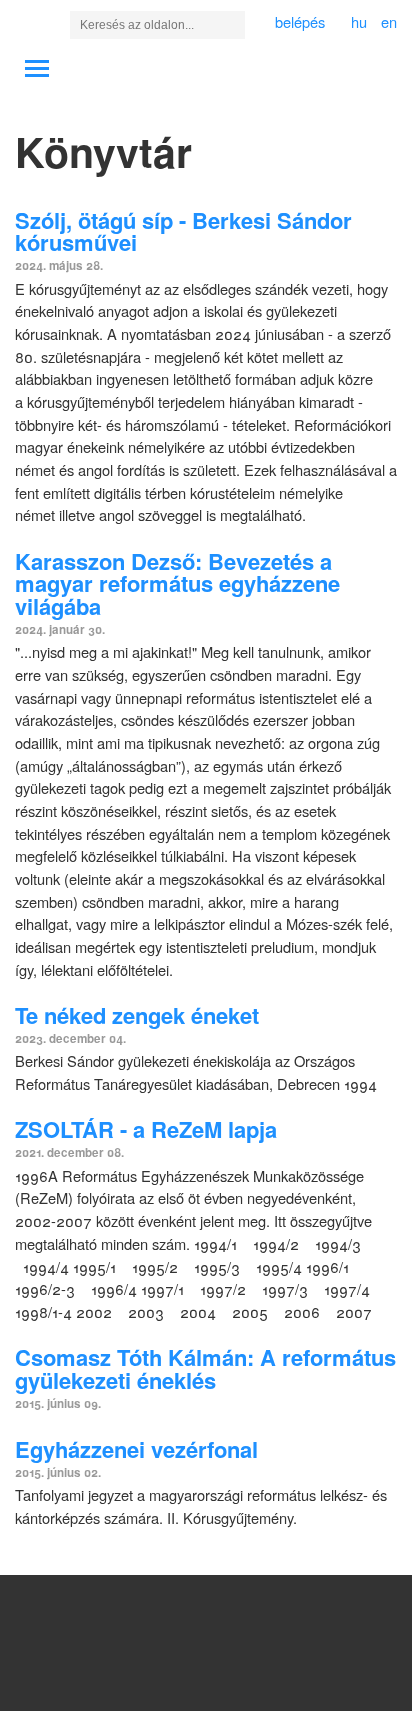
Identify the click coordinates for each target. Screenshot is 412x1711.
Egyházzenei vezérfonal (136, 1449)
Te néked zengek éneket (137, 1015)
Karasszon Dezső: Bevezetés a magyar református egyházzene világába (177, 583)
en (389, 21)
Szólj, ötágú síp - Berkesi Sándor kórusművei (183, 231)
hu (359, 21)
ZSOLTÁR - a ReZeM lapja (146, 1129)
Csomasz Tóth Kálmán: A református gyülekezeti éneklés (205, 1368)
